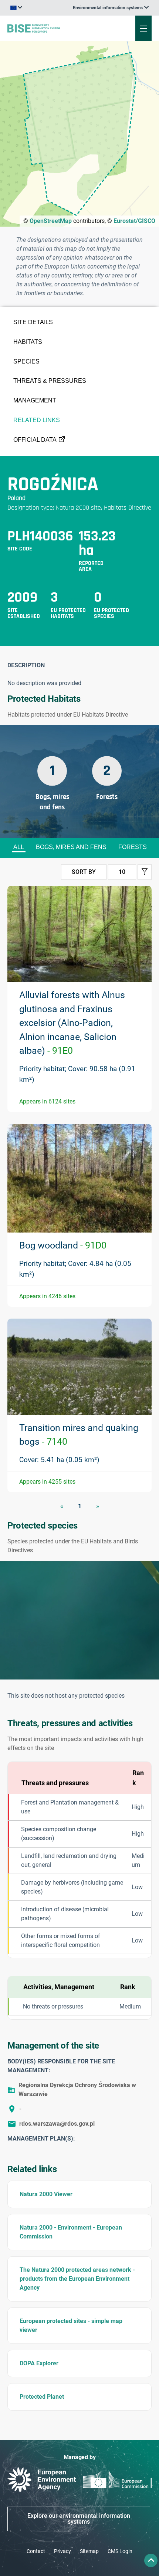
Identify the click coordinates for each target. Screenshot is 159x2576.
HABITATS (28, 342)
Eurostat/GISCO (134, 221)
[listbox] (111, 8)
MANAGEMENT (35, 400)
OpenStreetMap (51, 221)
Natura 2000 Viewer (46, 2194)
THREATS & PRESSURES (50, 381)
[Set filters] (145, 872)
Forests (133, 847)
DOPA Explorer (39, 2363)
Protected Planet (42, 2397)
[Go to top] (151, 2560)
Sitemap (89, 2551)
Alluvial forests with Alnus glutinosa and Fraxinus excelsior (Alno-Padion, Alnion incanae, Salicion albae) (72, 1023)
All (19, 847)
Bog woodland (63, 1245)
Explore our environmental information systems (79, 2519)
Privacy (62, 2551)
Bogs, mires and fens (71, 847)
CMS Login (120, 2551)
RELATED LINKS (37, 420)
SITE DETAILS (33, 322)
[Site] (54, 28)
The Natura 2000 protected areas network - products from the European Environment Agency (77, 2279)
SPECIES (26, 361)
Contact (36, 2551)
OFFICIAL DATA (35, 440)
